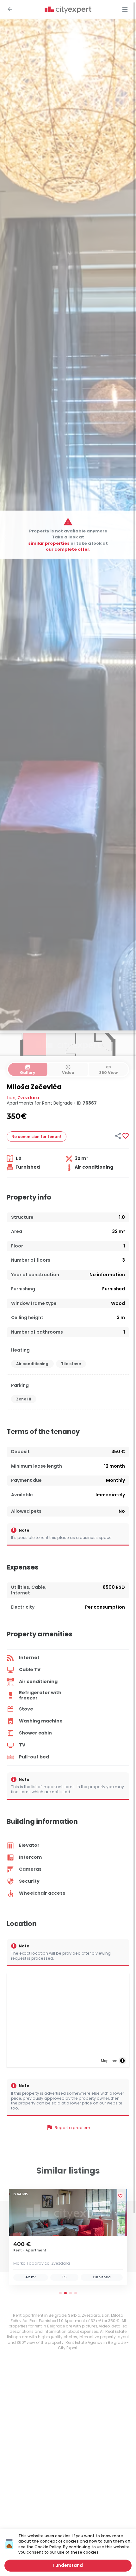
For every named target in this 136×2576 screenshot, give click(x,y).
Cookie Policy (48, 2547)
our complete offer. (68, 549)
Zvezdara (28, 1098)
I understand (68, 2565)
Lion (11, 1098)
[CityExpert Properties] (68, 10)
